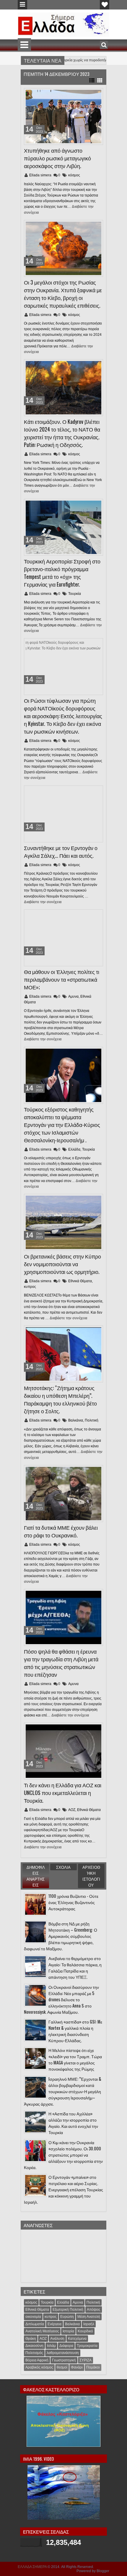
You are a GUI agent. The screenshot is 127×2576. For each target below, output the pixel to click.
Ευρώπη (67, 2317)
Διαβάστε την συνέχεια (43, 902)
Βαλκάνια (76, 1420)
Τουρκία (75, 594)
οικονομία (33, 2317)
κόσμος (74, 175)
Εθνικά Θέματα (80, 1281)
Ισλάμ (51, 2346)
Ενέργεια (54, 2324)
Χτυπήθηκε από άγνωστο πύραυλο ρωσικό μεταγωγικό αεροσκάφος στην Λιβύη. (57, 158)
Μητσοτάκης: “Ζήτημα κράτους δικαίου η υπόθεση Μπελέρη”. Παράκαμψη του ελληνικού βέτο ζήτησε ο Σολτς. (60, 1399)
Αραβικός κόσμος (39, 2367)
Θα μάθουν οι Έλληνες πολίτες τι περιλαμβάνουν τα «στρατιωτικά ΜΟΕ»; (62, 979)
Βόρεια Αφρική (37, 2360)
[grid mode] (100, 80)
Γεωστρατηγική (64, 2360)
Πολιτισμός (34, 2353)
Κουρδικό (85, 2331)
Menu (22, 5)
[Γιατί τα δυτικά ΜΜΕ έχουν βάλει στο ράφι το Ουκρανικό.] (63, 1494)
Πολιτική (92, 1420)
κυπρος (30, 1287)
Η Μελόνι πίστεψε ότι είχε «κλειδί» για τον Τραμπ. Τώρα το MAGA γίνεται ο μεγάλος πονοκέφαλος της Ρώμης (75, 2059)
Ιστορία (68, 2331)
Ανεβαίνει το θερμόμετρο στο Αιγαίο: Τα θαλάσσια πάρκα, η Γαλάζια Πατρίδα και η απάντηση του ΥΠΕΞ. (75, 1967)
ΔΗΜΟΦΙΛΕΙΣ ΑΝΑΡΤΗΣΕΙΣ (36, 1876)
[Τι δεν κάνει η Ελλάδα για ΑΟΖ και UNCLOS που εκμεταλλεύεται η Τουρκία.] (63, 1751)
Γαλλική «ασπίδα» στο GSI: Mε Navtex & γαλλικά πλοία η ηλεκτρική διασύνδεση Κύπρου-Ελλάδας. (75, 2031)
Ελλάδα (74, 1149)
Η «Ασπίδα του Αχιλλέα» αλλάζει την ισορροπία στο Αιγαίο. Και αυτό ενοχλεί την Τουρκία (73, 2123)
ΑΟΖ (72, 1810)
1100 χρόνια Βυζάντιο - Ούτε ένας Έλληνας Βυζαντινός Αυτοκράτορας (73, 1902)
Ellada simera (41, 175)
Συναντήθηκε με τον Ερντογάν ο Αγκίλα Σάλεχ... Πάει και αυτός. (61, 852)
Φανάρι (77, 2367)
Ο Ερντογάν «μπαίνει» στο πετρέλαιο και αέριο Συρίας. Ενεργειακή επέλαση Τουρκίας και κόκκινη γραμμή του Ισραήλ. (63, 2189)
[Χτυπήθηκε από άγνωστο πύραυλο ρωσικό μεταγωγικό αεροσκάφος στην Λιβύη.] (63, 116)
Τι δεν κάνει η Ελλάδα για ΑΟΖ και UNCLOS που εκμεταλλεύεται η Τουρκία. (63, 1793)
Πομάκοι (93, 2367)
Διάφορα (66, 2346)
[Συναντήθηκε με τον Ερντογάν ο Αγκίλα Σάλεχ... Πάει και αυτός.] (63, 814)
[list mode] (92, 80)
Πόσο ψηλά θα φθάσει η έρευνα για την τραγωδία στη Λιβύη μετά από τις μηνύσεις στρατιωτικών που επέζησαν (61, 1663)
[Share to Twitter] (90, 94)
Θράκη (31, 2339)
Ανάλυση (57, 2339)
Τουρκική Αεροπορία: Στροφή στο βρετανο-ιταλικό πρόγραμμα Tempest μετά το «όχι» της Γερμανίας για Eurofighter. (62, 573)
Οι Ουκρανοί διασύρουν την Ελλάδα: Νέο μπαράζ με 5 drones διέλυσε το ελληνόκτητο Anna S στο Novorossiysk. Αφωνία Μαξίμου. (61, 1999)
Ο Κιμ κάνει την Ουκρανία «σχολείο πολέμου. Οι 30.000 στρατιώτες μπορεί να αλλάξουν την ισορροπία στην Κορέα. (63, 2155)
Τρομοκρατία (87, 2346)
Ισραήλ (89, 2324)
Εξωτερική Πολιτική (68, 2310)
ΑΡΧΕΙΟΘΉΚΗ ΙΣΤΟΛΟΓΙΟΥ (91, 1876)
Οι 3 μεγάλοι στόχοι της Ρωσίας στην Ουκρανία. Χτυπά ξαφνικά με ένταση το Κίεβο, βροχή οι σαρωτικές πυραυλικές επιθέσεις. (63, 294)
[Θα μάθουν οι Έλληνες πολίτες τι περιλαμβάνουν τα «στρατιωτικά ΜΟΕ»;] (63, 938)
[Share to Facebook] (84, 94)
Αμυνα (73, 996)
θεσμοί (62, 2367)
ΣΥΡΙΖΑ (86, 2360)
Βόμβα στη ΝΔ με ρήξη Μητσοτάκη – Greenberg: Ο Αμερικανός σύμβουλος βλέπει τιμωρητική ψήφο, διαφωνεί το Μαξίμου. (61, 1936)
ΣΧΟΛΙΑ (63, 1867)
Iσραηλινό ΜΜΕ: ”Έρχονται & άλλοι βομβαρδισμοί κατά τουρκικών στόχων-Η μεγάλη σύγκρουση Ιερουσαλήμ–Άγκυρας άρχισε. (63, 2091)
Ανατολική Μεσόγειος (42, 2331)
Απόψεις (94, 2310)
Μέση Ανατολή (89, 2317)
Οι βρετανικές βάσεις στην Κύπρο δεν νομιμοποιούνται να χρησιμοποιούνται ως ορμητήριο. (62, 1264)
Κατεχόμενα (77, 2339)
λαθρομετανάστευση (63, 2353)
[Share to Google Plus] (97, 94)
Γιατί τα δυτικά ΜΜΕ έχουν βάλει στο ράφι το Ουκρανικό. (61, 1531)
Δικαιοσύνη (34, 2346)
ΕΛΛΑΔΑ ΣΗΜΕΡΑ (32, 2567)
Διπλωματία (35, 2324)
